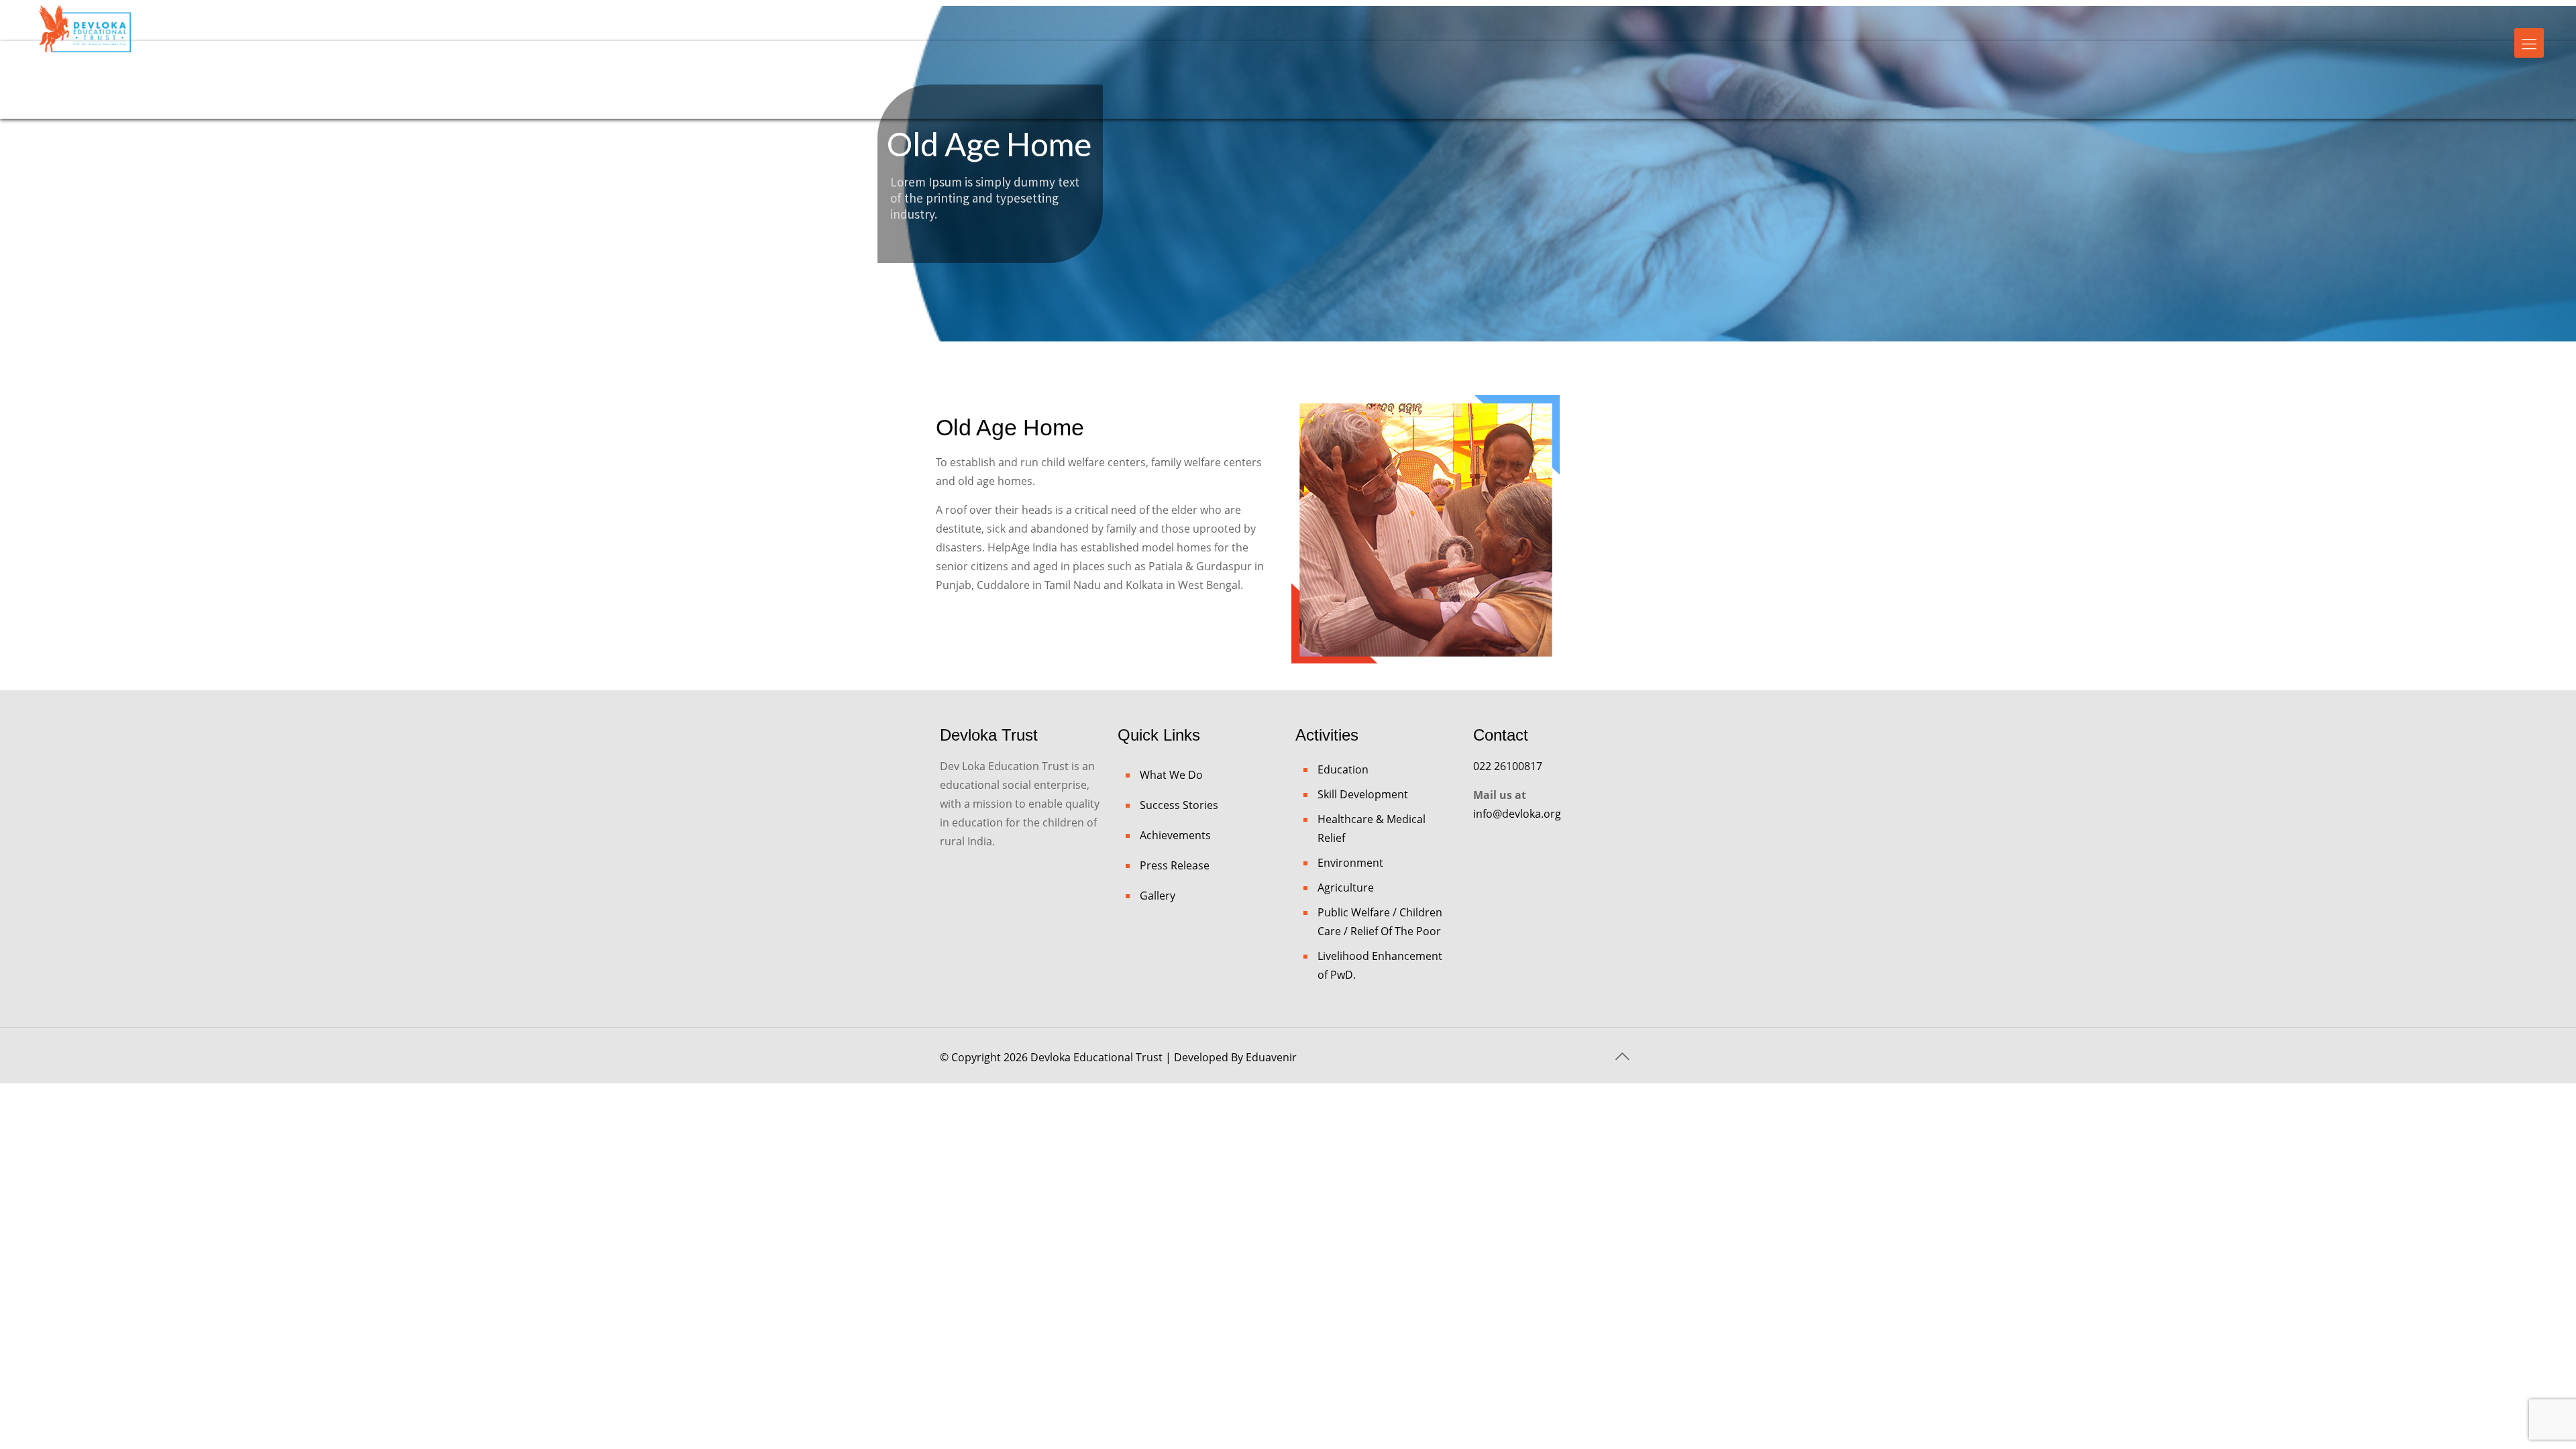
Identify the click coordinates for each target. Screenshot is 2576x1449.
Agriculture (1346, 888)
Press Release (1175, 865)
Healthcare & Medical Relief (1372, 828)
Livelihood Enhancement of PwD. (1380, 965)
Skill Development (1363, 794)
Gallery (1158, 896)
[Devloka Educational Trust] (85, 39)
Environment (1350, 863)
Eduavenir (1271, 1057)
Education (1343, 769)
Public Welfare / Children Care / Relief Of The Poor (1380, 922)
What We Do (1171, 775)
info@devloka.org (1517, 814)
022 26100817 (1508, 766)
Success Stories (1179, 805)
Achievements (1175, 835)
